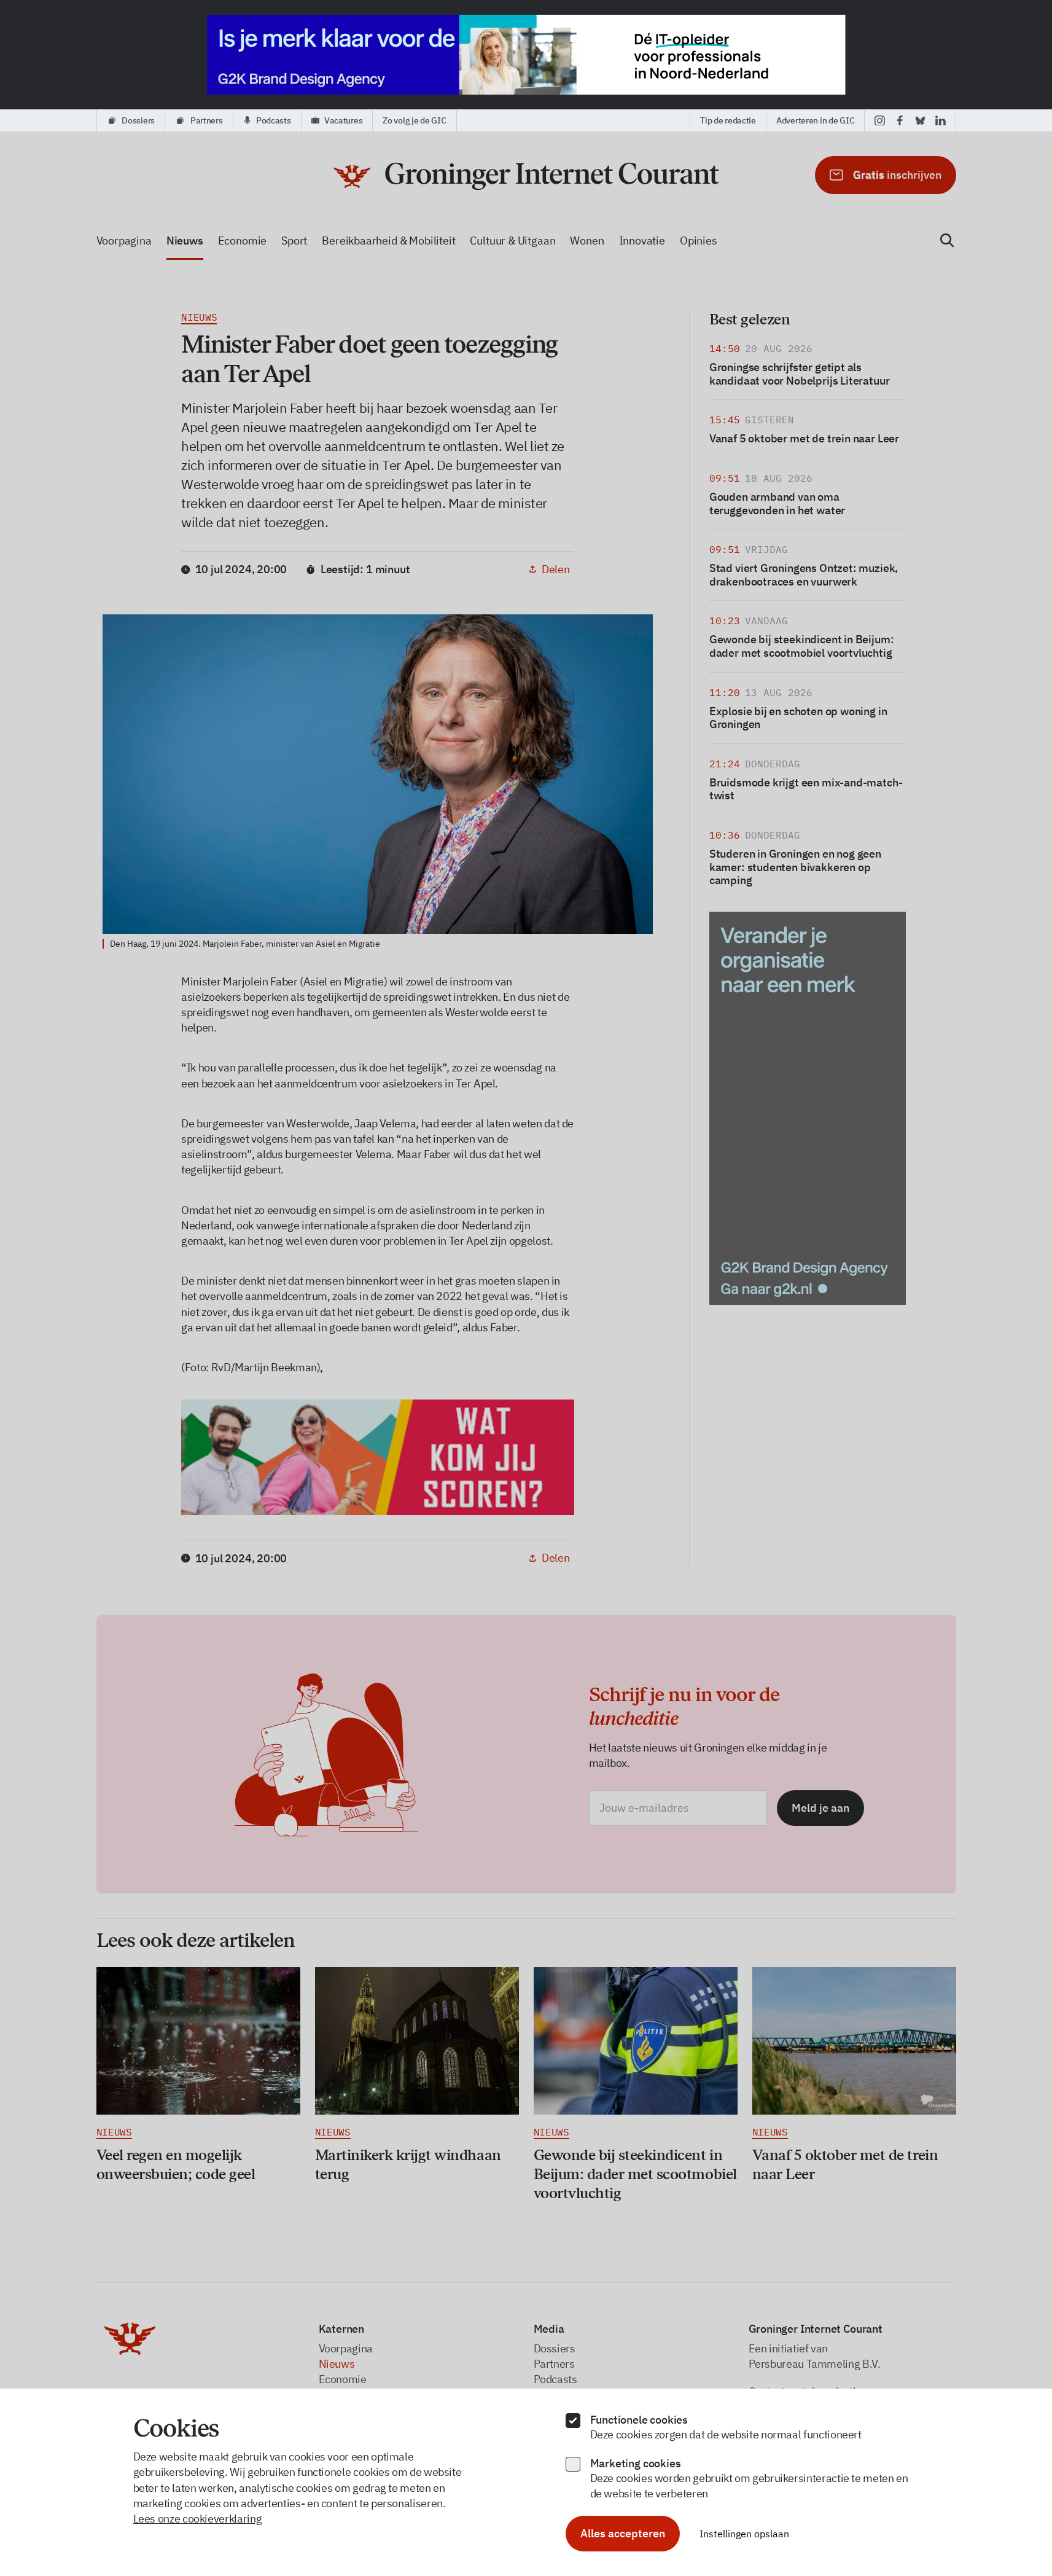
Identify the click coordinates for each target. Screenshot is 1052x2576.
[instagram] (880, 120)
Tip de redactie (728, 120)
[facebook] (900, 120)
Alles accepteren (623, 2533)
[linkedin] (941, 120)
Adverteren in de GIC (815, 120)
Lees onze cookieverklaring (198, 2519)
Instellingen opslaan (744, 2534)
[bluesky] (920, 120)
